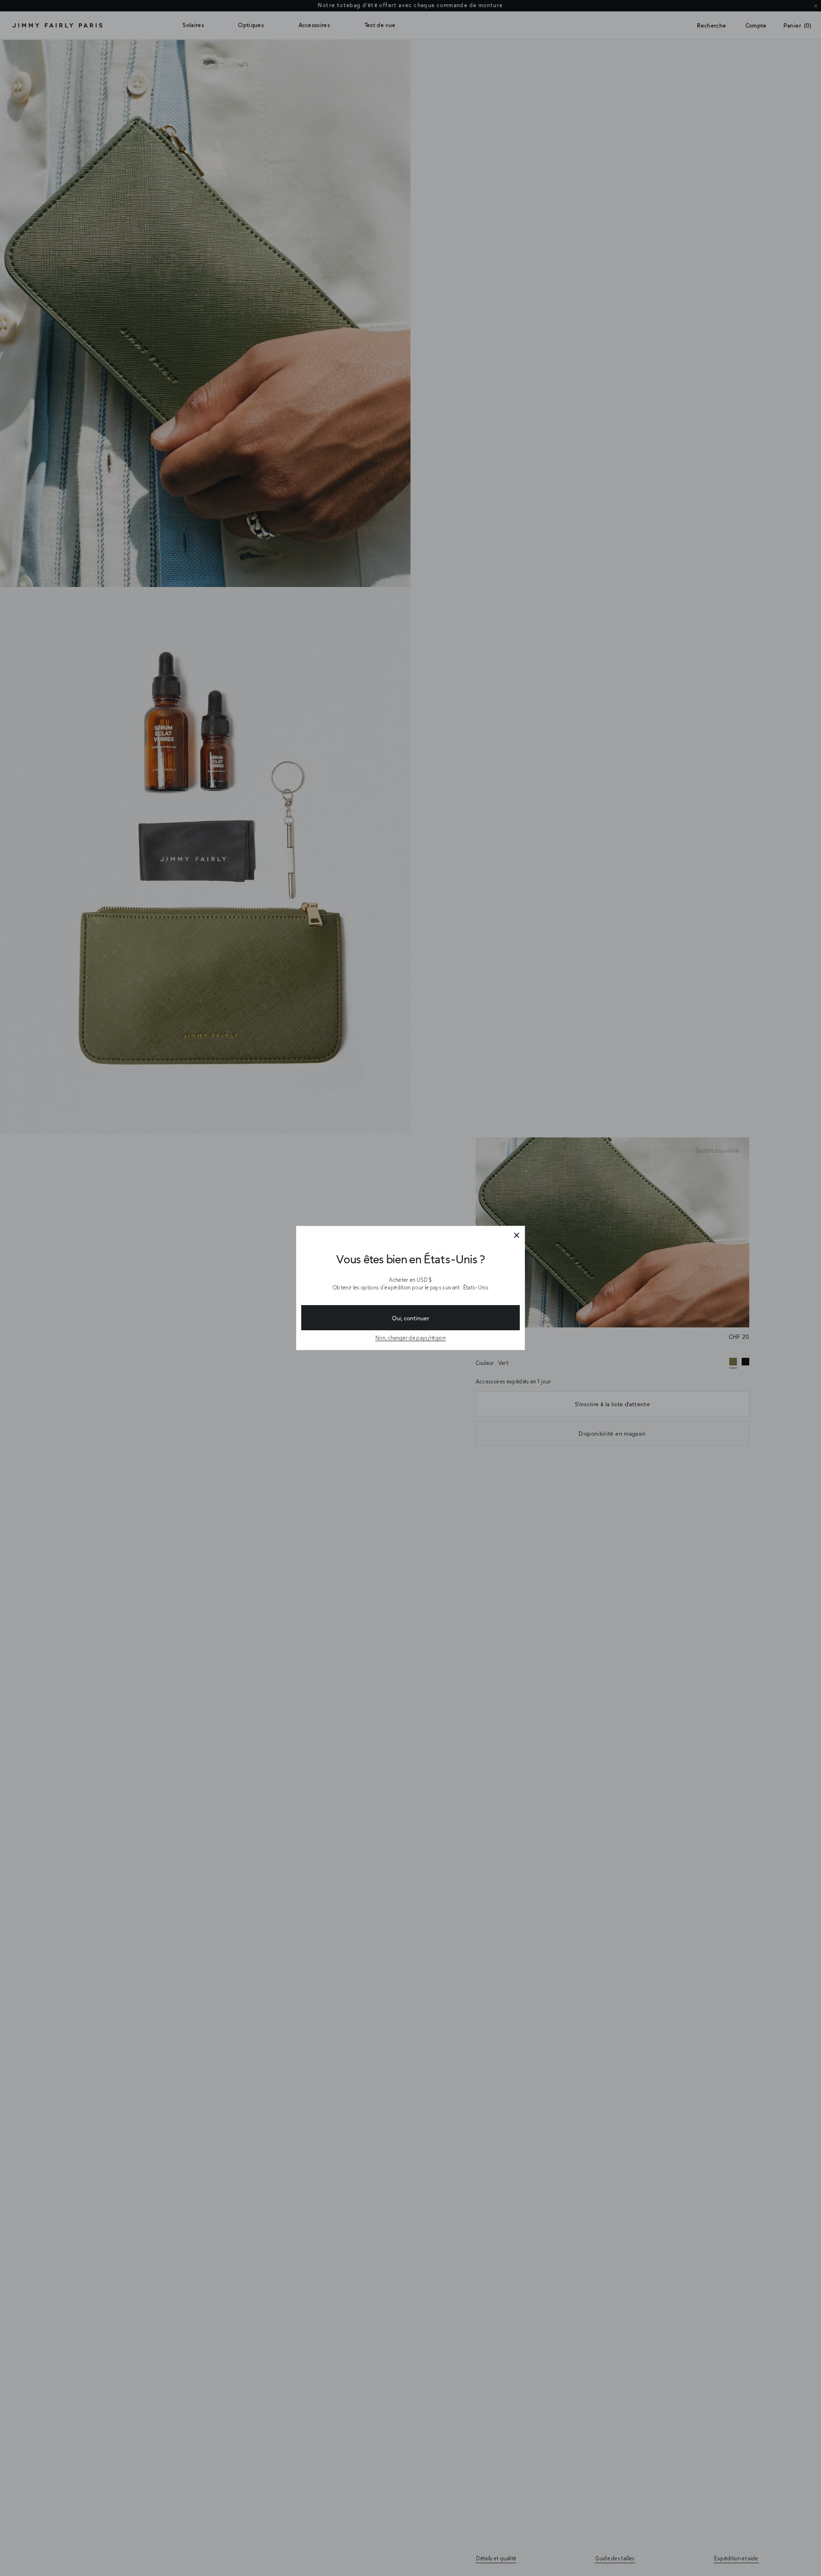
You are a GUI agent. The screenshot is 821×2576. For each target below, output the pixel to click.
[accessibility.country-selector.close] (516, 1236)
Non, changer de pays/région (410, 1338)
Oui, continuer (410, 1318)
